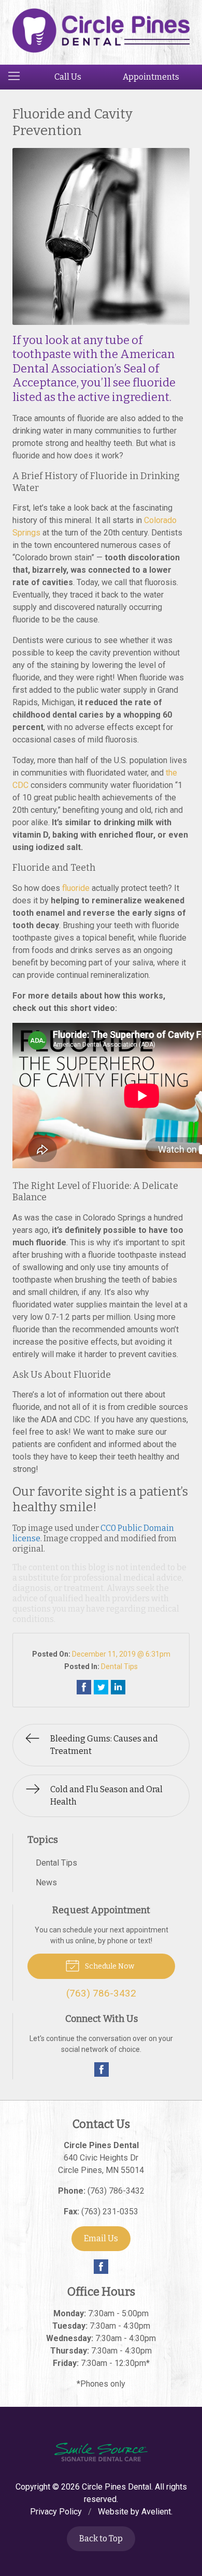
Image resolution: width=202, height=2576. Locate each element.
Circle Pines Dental (117, 2487)
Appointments (151, 77)
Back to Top (101, 2538)
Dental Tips (119, 1666)
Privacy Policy (56, 2512)
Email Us (101, 2238)
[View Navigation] (18, 77)
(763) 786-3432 (116, 2191)
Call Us (68, 77)
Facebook (102, 2069)
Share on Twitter (101, 1687)
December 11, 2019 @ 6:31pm (121, 1654)
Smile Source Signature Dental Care (101, 2452)
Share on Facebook (84, 1687)
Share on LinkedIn (118, 1687)
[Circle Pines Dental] (101, 31)
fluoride (76, 888)
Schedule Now (109, 1966)
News (46, 1882)
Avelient (156, 2512)
